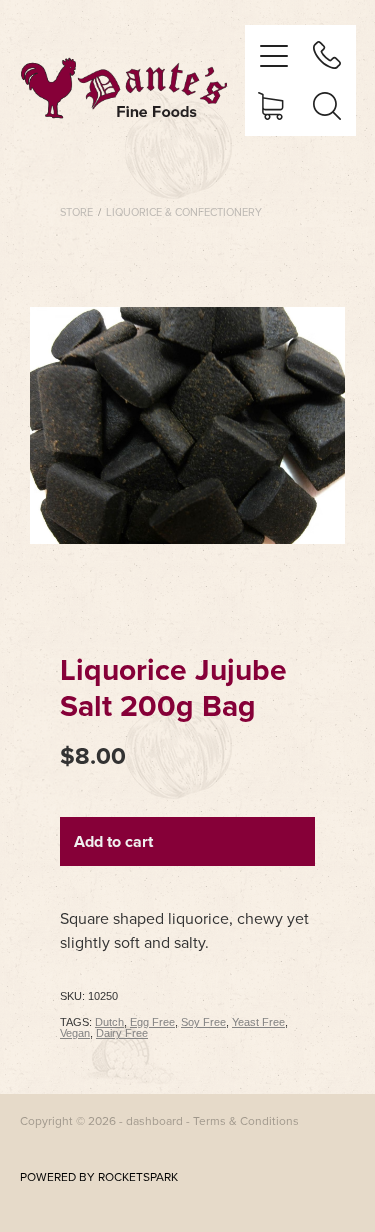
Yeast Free (258, 1022)
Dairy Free (122, 1033)
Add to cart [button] (113, 841)
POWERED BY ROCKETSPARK (99, 1176)
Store (76, 212)
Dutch (109, 1022)
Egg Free (152, 1022)
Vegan (75, 1033)
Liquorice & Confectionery (184, 212)
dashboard (154, 1120)
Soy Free (203, 1022)
